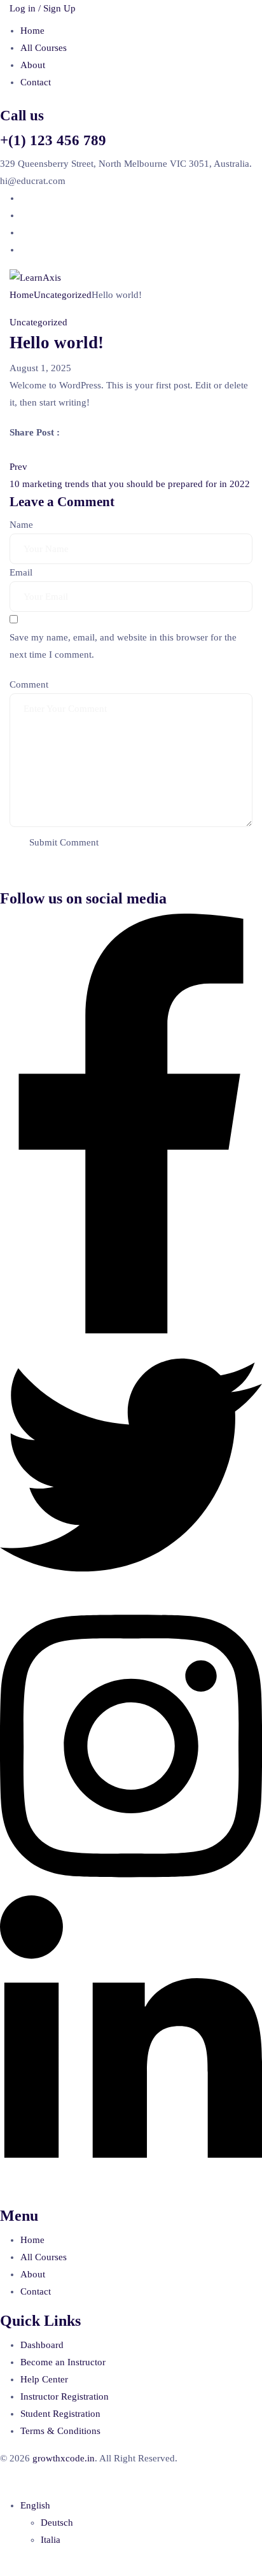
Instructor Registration (65, 2396)
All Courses (44, 48)
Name (21, 525)
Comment (29, 684)
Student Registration (60, 2414)
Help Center (44, 2379)
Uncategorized (63, 295)
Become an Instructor (63, 2362)
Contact (36, 82)
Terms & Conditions (60, 2431)
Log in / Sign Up (43, 8)
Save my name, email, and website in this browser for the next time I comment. (123, 646)
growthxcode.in (64, 2458)
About (33, 65)
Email (21, 572)
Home (32, 31)
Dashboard (42, 2345)
